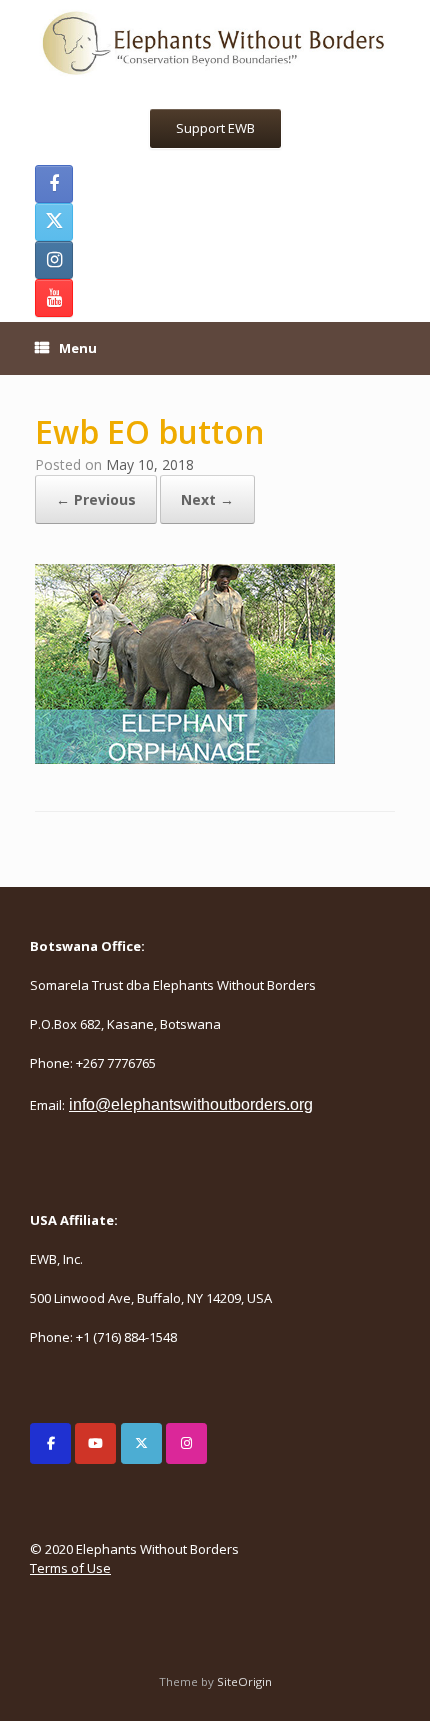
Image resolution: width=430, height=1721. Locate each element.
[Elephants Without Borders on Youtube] (95, 1443)
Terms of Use (70, 1568)
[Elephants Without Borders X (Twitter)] (54, 222)
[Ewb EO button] (185, 758)
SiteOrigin (244, 1681)
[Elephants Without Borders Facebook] (54, 184)
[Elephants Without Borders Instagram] (54, 260)
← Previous (96, 499)
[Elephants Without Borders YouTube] (54, 298)
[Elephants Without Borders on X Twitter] (141, 1443)
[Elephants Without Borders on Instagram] (186, 1443)
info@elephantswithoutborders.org (191, 1104)
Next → (207, 499)
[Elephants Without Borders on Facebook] (50, 1443)
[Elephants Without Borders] (215, 41)
